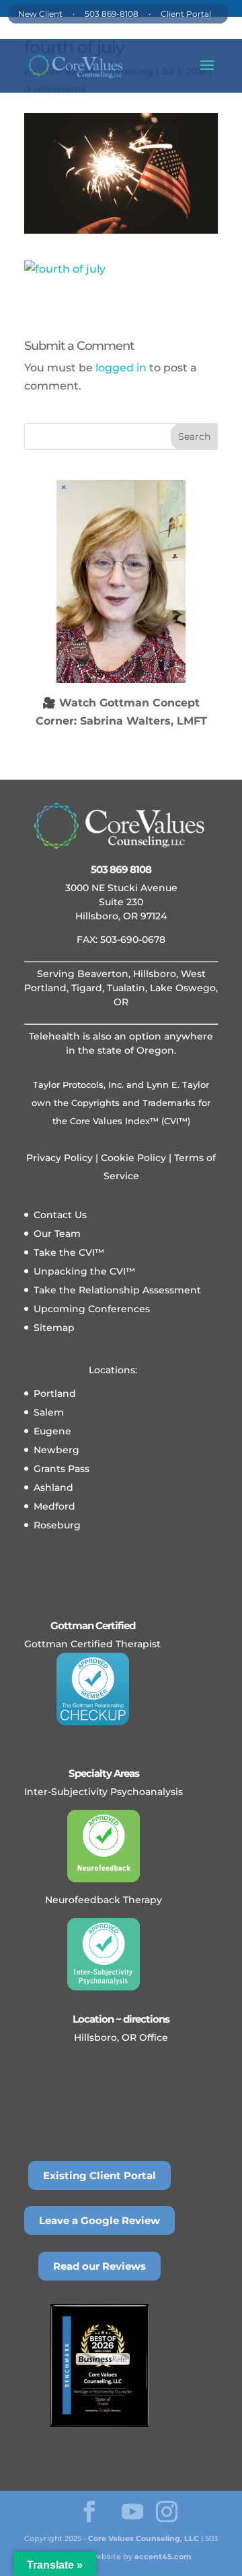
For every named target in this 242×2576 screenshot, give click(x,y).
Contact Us (60, 1215)
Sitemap (54, 1328)
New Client (40, 14)
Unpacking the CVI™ (84, 1271)
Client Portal (186, 14)
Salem (49, 1412)
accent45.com (163, 2557)
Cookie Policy (132, 1158)
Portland (55, 1393)
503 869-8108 (112, 14)
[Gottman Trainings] (92, 1689)
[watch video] (121, 582)
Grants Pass (62, 1469)
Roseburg (57, 1525)
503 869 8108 (121, 869)
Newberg (56, 1450)
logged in (121, 368)
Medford (54, 1506)
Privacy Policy (59, 1158)
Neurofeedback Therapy (104, 1900)
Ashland (53, 1487)
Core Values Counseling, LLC (144, 2538)
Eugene (52, 1431)
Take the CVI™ (69, 1252)
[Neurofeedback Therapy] (104, 1846)
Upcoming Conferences (92, 1309)
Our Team (57, 1234)
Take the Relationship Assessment (117, 1290)
